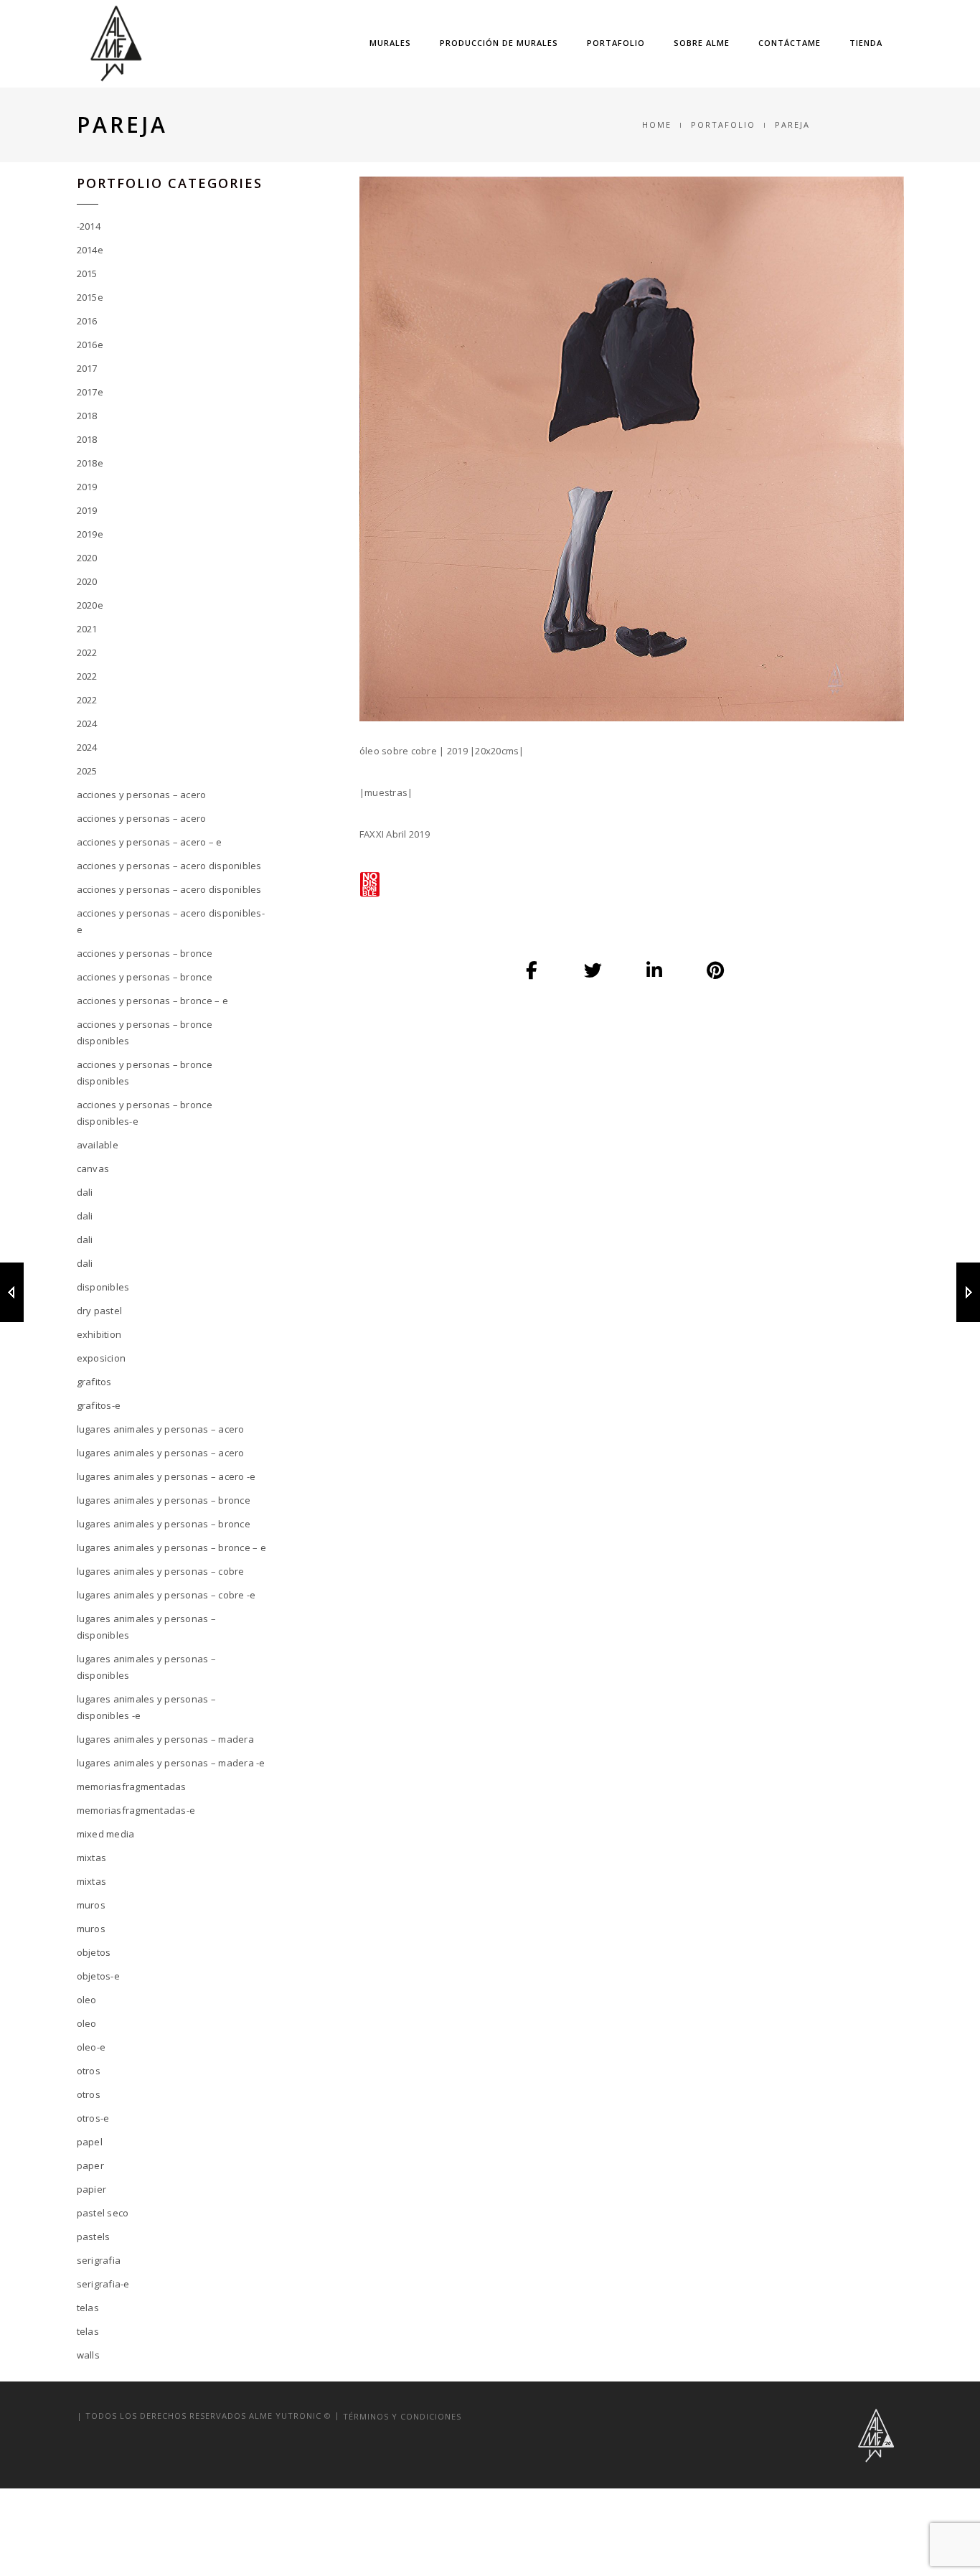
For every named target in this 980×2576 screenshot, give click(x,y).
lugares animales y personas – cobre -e (166, 1595)
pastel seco (103, 2213)
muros (91, 1905)
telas (88, 2308)
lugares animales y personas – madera (165, 1739)
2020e (90, 605)
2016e (90, 345)
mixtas (92, 1858)
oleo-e (91, 2047)
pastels (94, 2237)
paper (90, 2165)
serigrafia (99, 2260)
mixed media (106, 1834)
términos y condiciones (402, 2416)
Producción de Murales (499, 43)
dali (85, 1192)
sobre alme (702, 43)
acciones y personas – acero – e (150, 842)
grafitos (94, 1382)
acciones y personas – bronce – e (152, 1001)
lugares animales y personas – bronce (164, 1500)
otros (89, 2071)
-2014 (89, 226)
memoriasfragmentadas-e (136, 1810)
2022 (87, 652)
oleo (87, 2000)
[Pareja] (532, 970)
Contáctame (790, 43)
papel (90, 2142)
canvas (93, 1168)
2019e (90, 534)
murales (390, 43)
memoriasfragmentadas (132, 1786)
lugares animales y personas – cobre (161, 1571)
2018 (87, 416)
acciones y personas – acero (142, 795)
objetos (94, 1952)
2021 (87, 629)
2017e (90, 392)
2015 (87, 273)
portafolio (616, 43)
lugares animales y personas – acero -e (166, 1476)
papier (92, 2189)
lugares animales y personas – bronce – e (171, 1547)
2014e (90, 250)
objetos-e (98, 1976)
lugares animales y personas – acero (161, 1429)
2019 (87, 487)
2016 (87, 321)
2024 (87, 723)
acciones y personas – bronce (145, 953)
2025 (87, 771)
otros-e (93, 2118)
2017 (87, 368)
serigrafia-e (103, 2284)
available (98, 1145)
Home (657, 125)
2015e (90, 297)
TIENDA (866, 43)
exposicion (102, 1358)
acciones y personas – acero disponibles (169, 866)
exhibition (99, 1334)
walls (88, 2355)
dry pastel (100, 1311)
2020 (87, 558)
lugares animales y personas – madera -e (171, 1763)
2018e (90, 463)
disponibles (103, 1287)
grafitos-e (99, 1405)
